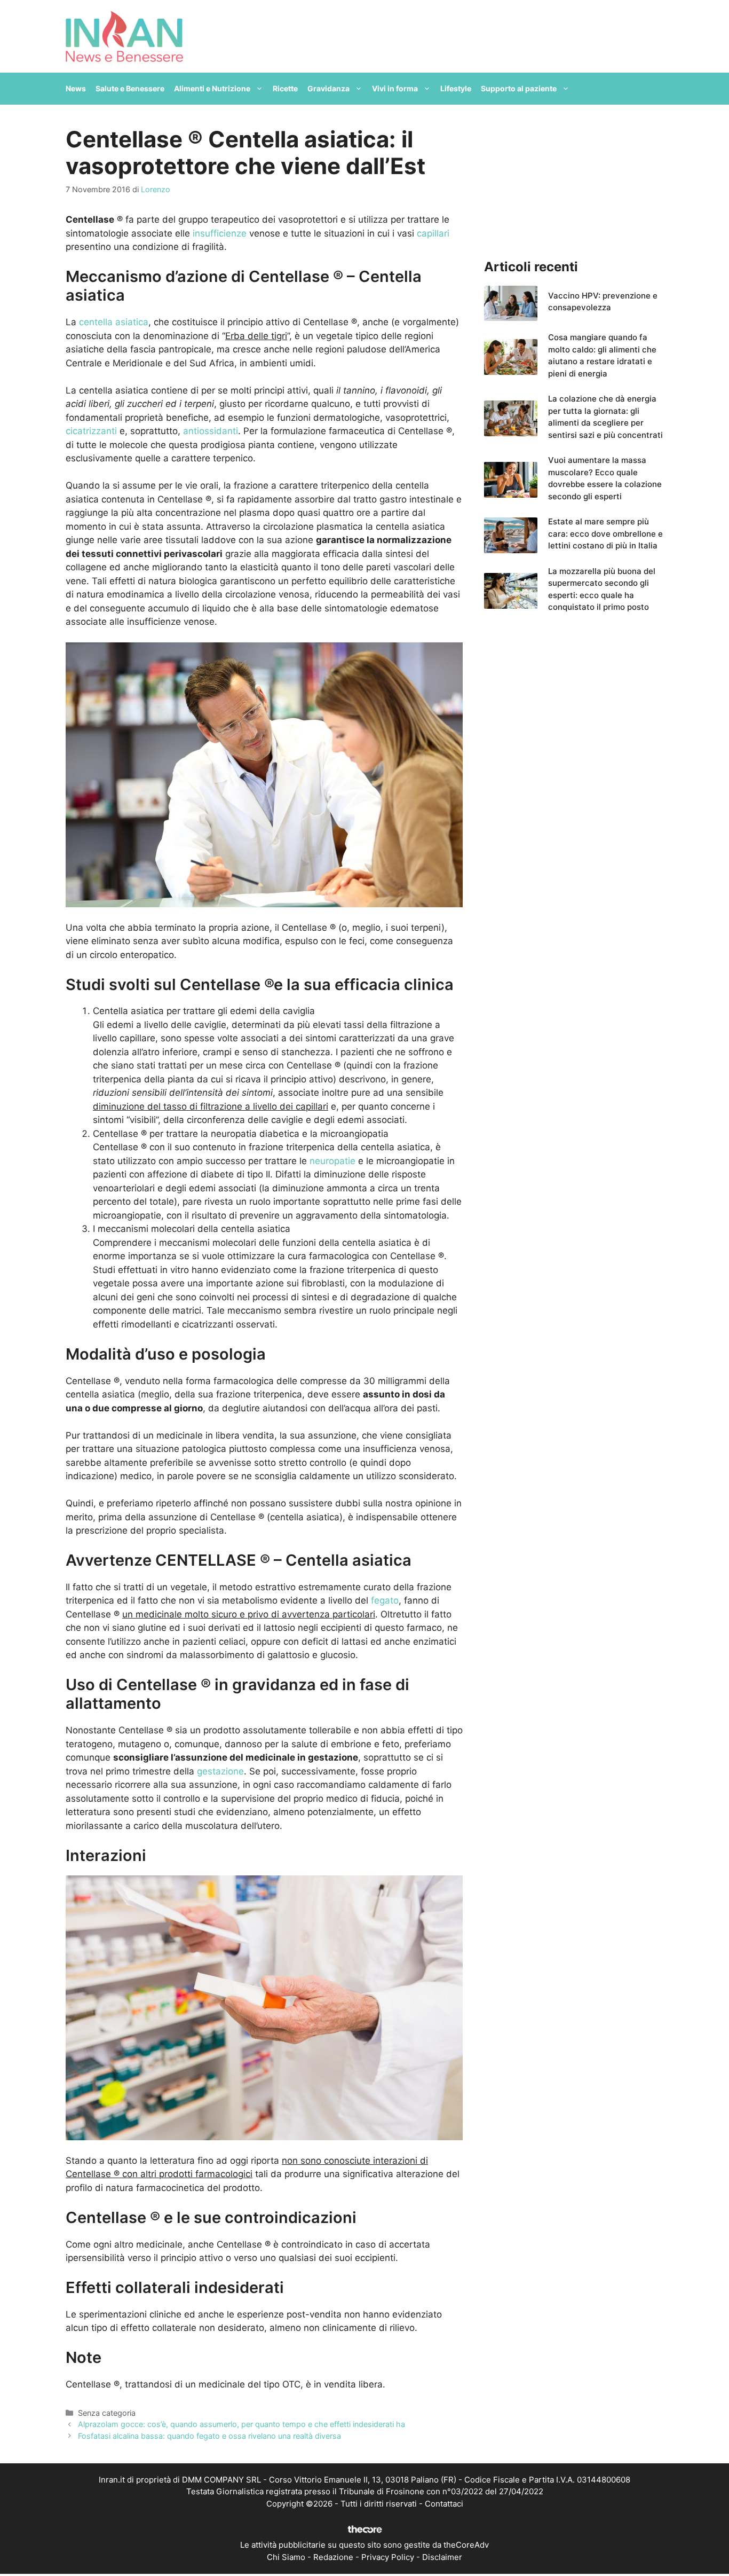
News (76, 88)
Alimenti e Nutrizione (212, 88)
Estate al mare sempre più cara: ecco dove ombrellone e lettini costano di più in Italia (605, 533)
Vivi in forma (395, 88)
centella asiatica (114, 322)
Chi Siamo (286, 2557)
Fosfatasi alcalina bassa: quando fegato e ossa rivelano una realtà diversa (209, 2436)
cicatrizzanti (91, 431)
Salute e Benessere (130, 88)
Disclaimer (442, 2557)
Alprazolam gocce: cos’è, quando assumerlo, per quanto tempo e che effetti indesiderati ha (241, 2424)
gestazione (220, 1771)
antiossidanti (211, 431)
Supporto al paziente (519, 88)
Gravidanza (328, 88)
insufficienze (220, 233)
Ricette (285, 88)
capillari (433, 233)
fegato (385, 1600)
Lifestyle (456, 88)
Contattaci (444, 2504)
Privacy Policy (388, 2557)
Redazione (333, 2557)
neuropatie (332, 1161)
